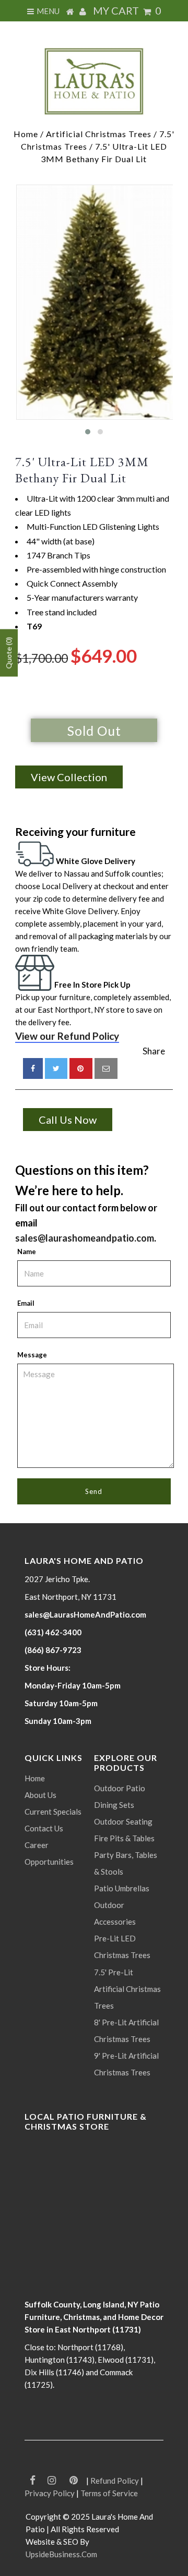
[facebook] (33, 1068)
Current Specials (53, 1812)
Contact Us (44, 1828)
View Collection (69, 777)
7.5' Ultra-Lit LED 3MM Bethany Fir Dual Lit (82, 470)
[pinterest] (81, 1068)
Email (26, 1303)
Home (26, 134)
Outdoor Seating (123, 1821)
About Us (40, 1795)
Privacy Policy (50, 2493)
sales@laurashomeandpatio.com (85, 1238)
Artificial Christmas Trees (99, 134)
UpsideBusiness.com (61, 2554)
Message (32, 1355)
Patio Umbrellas (122, 1888)
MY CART (127, 10)
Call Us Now (68, 1120)
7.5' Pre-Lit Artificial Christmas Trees (127, 1989)
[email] (106, 1068)
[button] (88, 432)
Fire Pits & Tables (124, 1838)
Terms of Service (109, 2493)
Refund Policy (115, 2481)
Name (27, 1251)
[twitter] (56, 1068)
